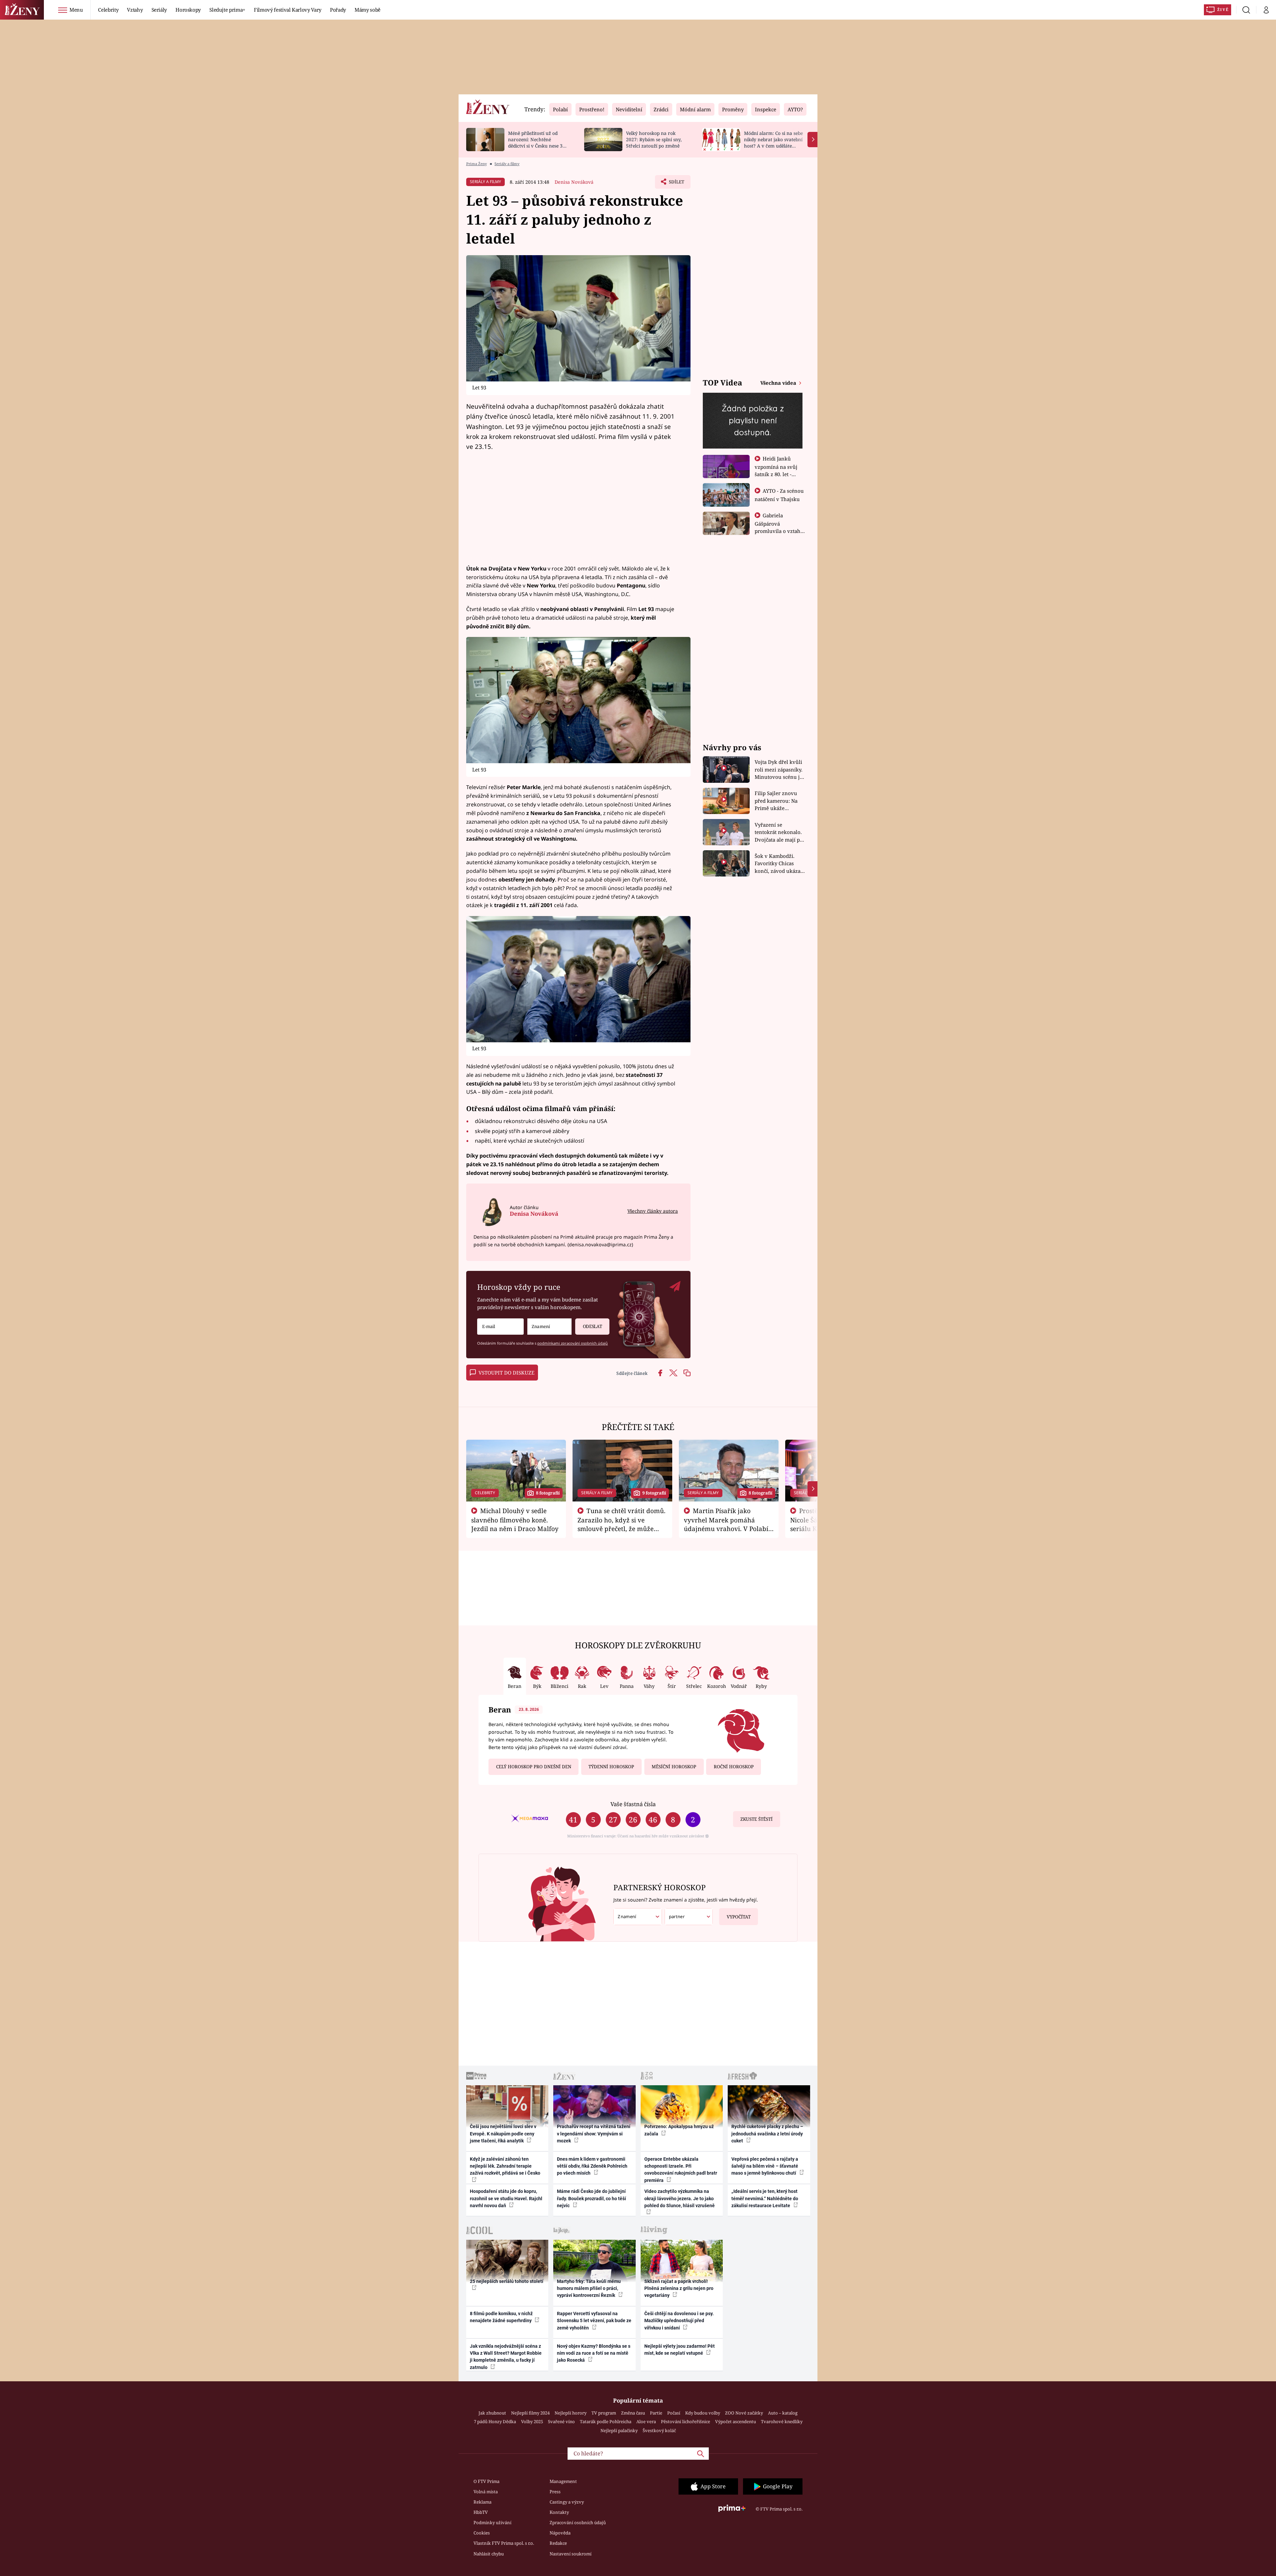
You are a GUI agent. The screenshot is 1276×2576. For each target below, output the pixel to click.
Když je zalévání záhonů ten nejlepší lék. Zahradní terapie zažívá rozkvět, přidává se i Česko (505, 2166)
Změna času (633, 2413)
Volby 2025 (532, 2421)
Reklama (482, 2502)
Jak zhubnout (492, 2413)
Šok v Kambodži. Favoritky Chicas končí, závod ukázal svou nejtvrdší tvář (778, 864)
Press (555, 2492)
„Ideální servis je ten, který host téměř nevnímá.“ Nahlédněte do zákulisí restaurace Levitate (765, 2198)
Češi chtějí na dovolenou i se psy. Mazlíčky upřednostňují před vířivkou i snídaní (679, 2321)
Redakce (558, 2543)
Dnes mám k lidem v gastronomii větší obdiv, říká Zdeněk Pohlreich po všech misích (592, 2166)
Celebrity (108, 10)
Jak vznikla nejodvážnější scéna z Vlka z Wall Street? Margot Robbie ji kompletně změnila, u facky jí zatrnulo (506, 2357)
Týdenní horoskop (611, 1767)
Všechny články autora (653, 1211)
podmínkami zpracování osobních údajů (573, 1343)
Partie (656, 2413)
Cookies (482, 2533)
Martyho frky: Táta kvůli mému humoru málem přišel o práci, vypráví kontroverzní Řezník (589, 2288)
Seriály (159, 10)
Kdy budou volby (703, 2413)
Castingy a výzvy (567, 2502)
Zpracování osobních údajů (578, 2523)
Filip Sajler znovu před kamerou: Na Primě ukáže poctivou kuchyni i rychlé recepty (777, 801)
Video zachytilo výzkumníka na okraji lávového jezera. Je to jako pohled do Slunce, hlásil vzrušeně (680, 2198)
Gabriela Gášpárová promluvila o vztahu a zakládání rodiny (779, 527)
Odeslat (592, 1326)
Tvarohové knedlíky (782, 2421)
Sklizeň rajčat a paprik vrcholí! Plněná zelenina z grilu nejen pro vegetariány (679, 2288)
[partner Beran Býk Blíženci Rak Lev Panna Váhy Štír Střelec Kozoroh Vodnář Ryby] (689, 1917)
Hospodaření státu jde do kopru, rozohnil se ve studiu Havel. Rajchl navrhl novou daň (506, 2198)
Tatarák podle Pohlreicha (606, 2421)
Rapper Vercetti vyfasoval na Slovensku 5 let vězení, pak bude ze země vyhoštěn (594, 2321)
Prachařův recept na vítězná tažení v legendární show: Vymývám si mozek (594, 2134)
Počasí (674, 2413)
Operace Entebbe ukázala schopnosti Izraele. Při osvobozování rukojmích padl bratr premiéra (681, 2170)
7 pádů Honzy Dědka (495, 2421)
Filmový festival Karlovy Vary (288, 10)
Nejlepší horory (571, 2413)
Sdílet (676, 184)
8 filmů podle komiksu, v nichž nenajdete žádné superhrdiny (501, 2317)
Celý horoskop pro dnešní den (534, 1767)
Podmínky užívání (492, 2523)
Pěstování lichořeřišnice (686, 2421)
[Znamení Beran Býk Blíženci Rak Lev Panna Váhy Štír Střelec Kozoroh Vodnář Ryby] (549, 1327)
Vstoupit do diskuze (506, 1373)
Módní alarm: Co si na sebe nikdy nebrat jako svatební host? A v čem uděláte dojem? (773, 142)
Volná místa (486, 2492)
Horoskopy (188, 10)
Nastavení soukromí (571, 2554)
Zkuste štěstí (756, 1819)
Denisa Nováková (574, 182)
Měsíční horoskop (674, 1767)
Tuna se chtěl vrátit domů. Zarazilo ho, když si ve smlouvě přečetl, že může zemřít (622, 1524)
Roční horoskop (734, 1767)
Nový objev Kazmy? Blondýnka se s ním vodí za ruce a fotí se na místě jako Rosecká (594, 2353)
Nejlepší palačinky (619, 2430)
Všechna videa (779, 383)
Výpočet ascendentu (736, 2421)
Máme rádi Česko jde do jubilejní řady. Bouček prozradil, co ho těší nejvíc (591, 2198)
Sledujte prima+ (227, 10)
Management (563, 2481)
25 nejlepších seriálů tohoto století (507, 2281)
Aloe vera (646, 2421)
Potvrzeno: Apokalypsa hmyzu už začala (679, 2130)
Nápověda (560, 2533)
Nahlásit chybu (489, 2554)
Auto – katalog (783, 2413)
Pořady (338, 10)
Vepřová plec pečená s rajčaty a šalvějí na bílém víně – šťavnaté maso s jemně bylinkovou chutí (765, 2166)
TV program (604, 2413)
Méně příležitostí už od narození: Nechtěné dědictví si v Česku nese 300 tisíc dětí (538, 142)
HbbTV (481, 2512)
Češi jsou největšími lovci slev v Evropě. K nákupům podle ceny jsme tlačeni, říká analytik (503, 2134)
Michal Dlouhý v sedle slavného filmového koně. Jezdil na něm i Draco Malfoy (515, 1520)
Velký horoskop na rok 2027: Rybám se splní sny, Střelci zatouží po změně (654, 139)
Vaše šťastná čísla (633, 1804)
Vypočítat (739, 1917)
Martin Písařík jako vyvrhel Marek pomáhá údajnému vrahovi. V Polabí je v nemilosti (726, 1524)
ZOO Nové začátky (744, 2413)
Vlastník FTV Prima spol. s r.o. (504, 2543)
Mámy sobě (368, 10)
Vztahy (135, 10)
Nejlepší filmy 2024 (530, 2413)
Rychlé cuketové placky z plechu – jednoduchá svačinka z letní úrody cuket (767, 2134)
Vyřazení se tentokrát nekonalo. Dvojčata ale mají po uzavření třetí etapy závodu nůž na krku (779, 832)
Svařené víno (561, 2421)
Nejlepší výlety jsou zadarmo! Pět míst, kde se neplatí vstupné (680, 2350)
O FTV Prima (486, 2481)
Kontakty (559, 2512)
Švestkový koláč (659, 2430)
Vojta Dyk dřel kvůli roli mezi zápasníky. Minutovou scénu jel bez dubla (779, 770)
